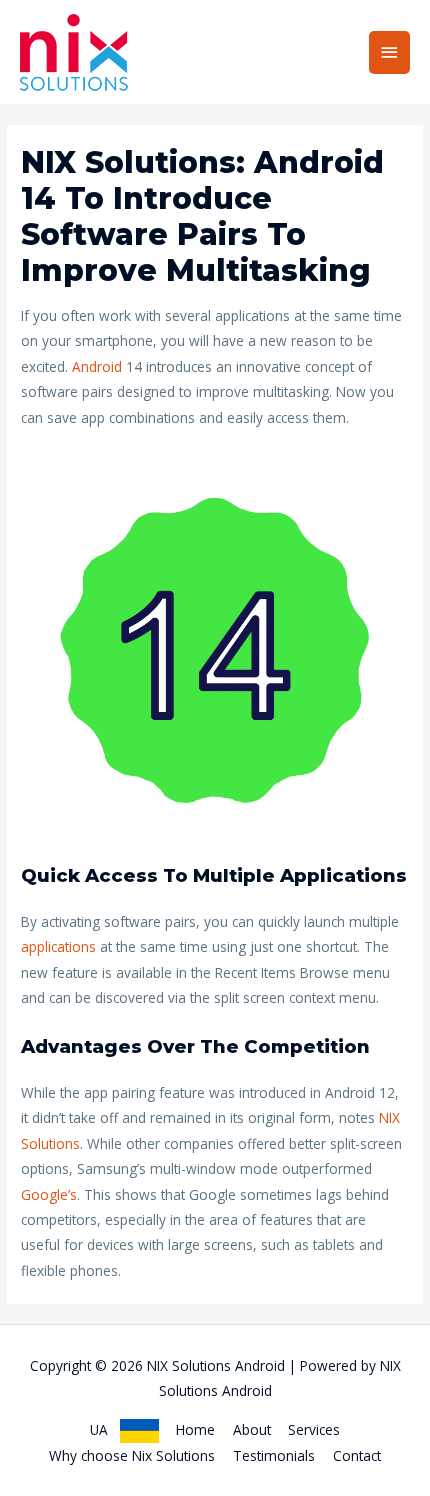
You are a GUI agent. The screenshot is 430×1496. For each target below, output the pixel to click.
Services (314, 1429)
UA (105, 1429)
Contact (357, 1455)
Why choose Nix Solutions (132, 1455)
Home (195, 1429)
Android (97, 366)
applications (58, 946)
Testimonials (274, 1455)
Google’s (49, 1194)
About (252, 1429)
